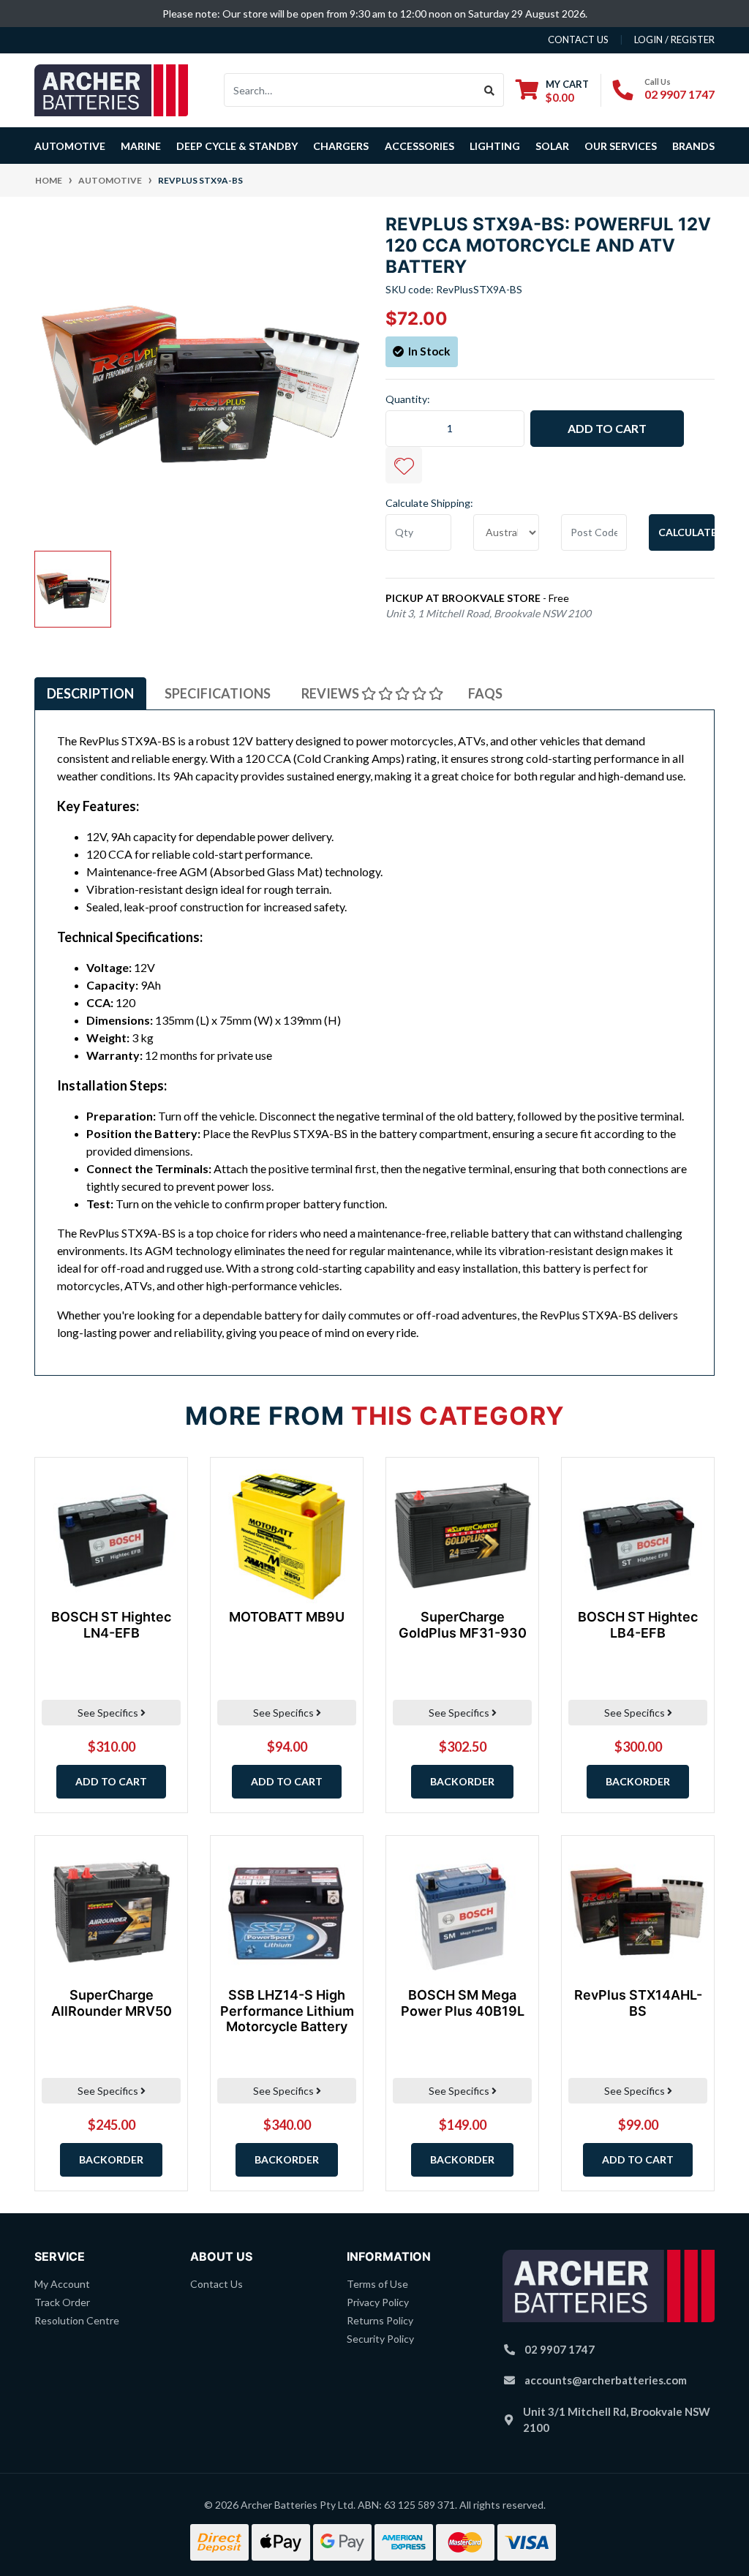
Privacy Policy (378, 2302)
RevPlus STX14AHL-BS (638, 2003)
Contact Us (217, 2284)
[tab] (90, 693)
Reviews (331, 693)
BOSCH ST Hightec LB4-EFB (638, 1625)
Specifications (218, 693)
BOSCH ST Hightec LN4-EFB (111, 1625)
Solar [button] (552, 146)
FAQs (485, 693)
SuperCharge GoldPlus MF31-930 (463, 1625)
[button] (404, 465)
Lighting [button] (495, 146)
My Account (62, 2284)
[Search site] (490, 90)
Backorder (462, 1781)
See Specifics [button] (109, 1713)
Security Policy (380, 2339)
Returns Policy (380, 2320)
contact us (578, 39)
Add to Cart (607, 428)
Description (90, 693)
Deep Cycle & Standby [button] (237, 146)
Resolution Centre (77, 2320)
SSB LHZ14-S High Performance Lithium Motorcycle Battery (287, 2011)
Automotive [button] (70, 146)
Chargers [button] (341, 146)
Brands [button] (693, 146)
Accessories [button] (419, 146)
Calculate (686, 532)
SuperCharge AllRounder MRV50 (112, 2003)
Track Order (62, 2302)
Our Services (621, 146)
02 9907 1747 (680, 94)
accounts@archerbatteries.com (606, 2380)
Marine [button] (141, 146)
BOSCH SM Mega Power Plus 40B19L (463, 2003)
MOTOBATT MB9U (287, 1617)
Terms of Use (377, 2284)
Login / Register (674, 39)
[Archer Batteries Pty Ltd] (111, 89)
